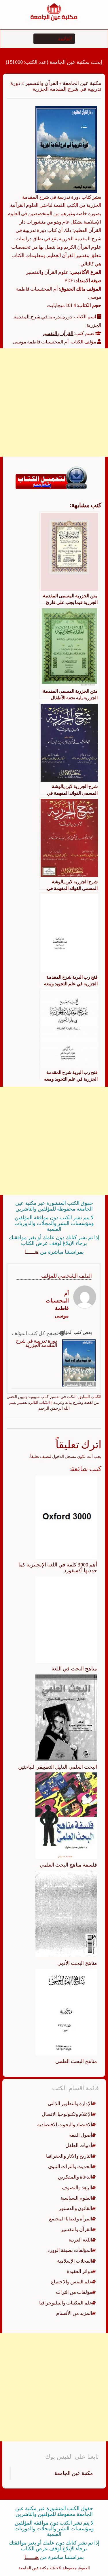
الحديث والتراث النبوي (70, 2166)
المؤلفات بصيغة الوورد (70, 2250)
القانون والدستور (75, 2208)
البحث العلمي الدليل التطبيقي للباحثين (58, 1767)
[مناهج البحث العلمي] (66, 2012)
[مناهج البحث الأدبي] (66, 1914)
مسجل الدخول (64, 1456)
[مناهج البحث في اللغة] (66, 1619)
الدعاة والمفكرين (75, 2177)
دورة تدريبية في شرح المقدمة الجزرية (37, 1343)
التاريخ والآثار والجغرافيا (69, 2156)
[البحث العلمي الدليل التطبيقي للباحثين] (66, 1717)
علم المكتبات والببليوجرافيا (66, 2303)
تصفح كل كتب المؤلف (36, 1333)
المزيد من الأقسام (74, 2313)
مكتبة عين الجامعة (82, 83)
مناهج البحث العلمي (76, 2061)
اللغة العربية (80, 2240)
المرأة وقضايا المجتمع (71, 2219)
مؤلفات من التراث (74, 2292)
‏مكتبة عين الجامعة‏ (74, 2473)
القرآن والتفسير (42, 83)
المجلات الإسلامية (75, 2261)
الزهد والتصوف (77, 2187)
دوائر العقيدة (79, 2271)
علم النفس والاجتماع (72, 2282)
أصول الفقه (81, 2135)
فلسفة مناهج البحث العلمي (68, 1865)
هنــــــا (32, 1252)
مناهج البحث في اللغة (74, 1669)
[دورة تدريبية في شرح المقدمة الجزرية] (66, 149)
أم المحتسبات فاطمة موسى (41, 342)
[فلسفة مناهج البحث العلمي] (66, 1815)
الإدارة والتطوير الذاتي (70, 2103)
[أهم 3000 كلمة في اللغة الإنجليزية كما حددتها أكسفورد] (66, 1517)
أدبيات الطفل (79, 2145)
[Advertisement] (54, 403)
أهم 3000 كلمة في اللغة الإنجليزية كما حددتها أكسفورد (58, 1567)
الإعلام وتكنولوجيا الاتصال (67, 2114)
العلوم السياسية (76, 2198)
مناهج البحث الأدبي (77, 1963)
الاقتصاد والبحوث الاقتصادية (65, 2125)
